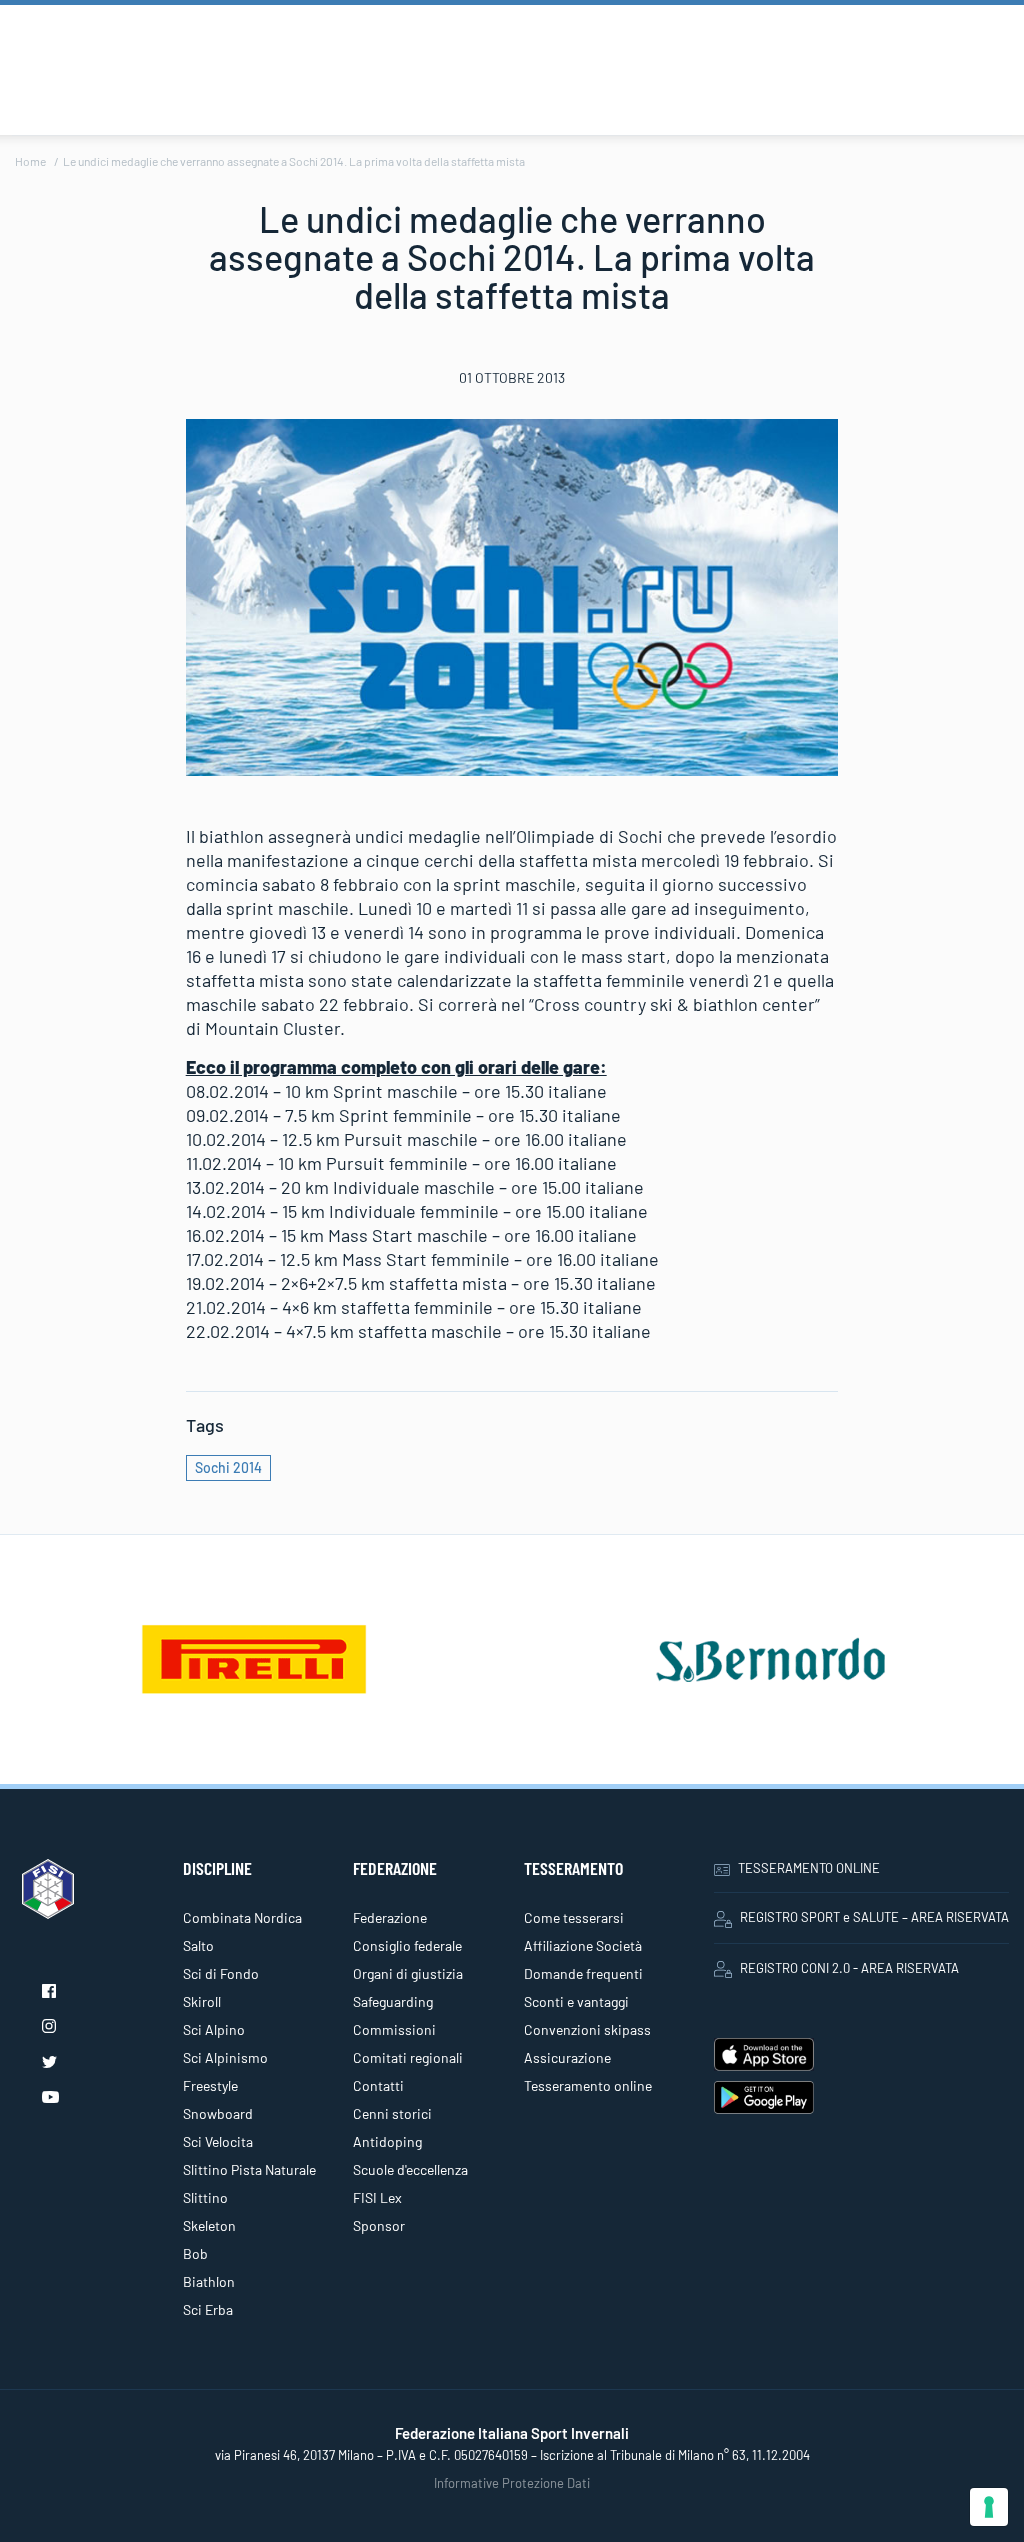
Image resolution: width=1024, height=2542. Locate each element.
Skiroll (202, 2001)
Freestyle (210, 2085)
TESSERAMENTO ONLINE (809, 1868)
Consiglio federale (407, 1945)
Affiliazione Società (583, 1945)
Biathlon (209, 2281)
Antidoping (387, 2141)
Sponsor (379, 2225)
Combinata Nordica (242, 1917)
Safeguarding (393, 2001)
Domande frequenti (583, 1973)
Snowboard (218, 2113)
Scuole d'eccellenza (410, 2169)
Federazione (390, 1917)
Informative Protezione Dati (512, 2483)
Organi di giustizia (408, 1973)
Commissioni (394, 2029)
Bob (195, 2253)
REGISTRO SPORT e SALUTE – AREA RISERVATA (874, 1917)
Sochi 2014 (228, 1467)
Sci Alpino (214, 2029)
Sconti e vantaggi (576, 2001)
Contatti (378, 2085)
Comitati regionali (408, 2057)
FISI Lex (377, 2197)
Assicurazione (567, 2057)
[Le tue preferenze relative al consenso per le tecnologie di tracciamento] (989, 2507)
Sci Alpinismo (225, 2057)
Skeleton (209, 2225)
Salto (198, 1945)
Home (30, 161)
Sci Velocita (218, 2141)
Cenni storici (392, 2113)
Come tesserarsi (574, 1917)
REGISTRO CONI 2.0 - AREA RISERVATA (849, 1968)
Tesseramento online (588, 2085)
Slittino (205, 2197)
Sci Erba (208, 2309)
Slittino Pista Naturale (249, 2169)
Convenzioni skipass (587, 2029)
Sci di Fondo (221, 1973)
